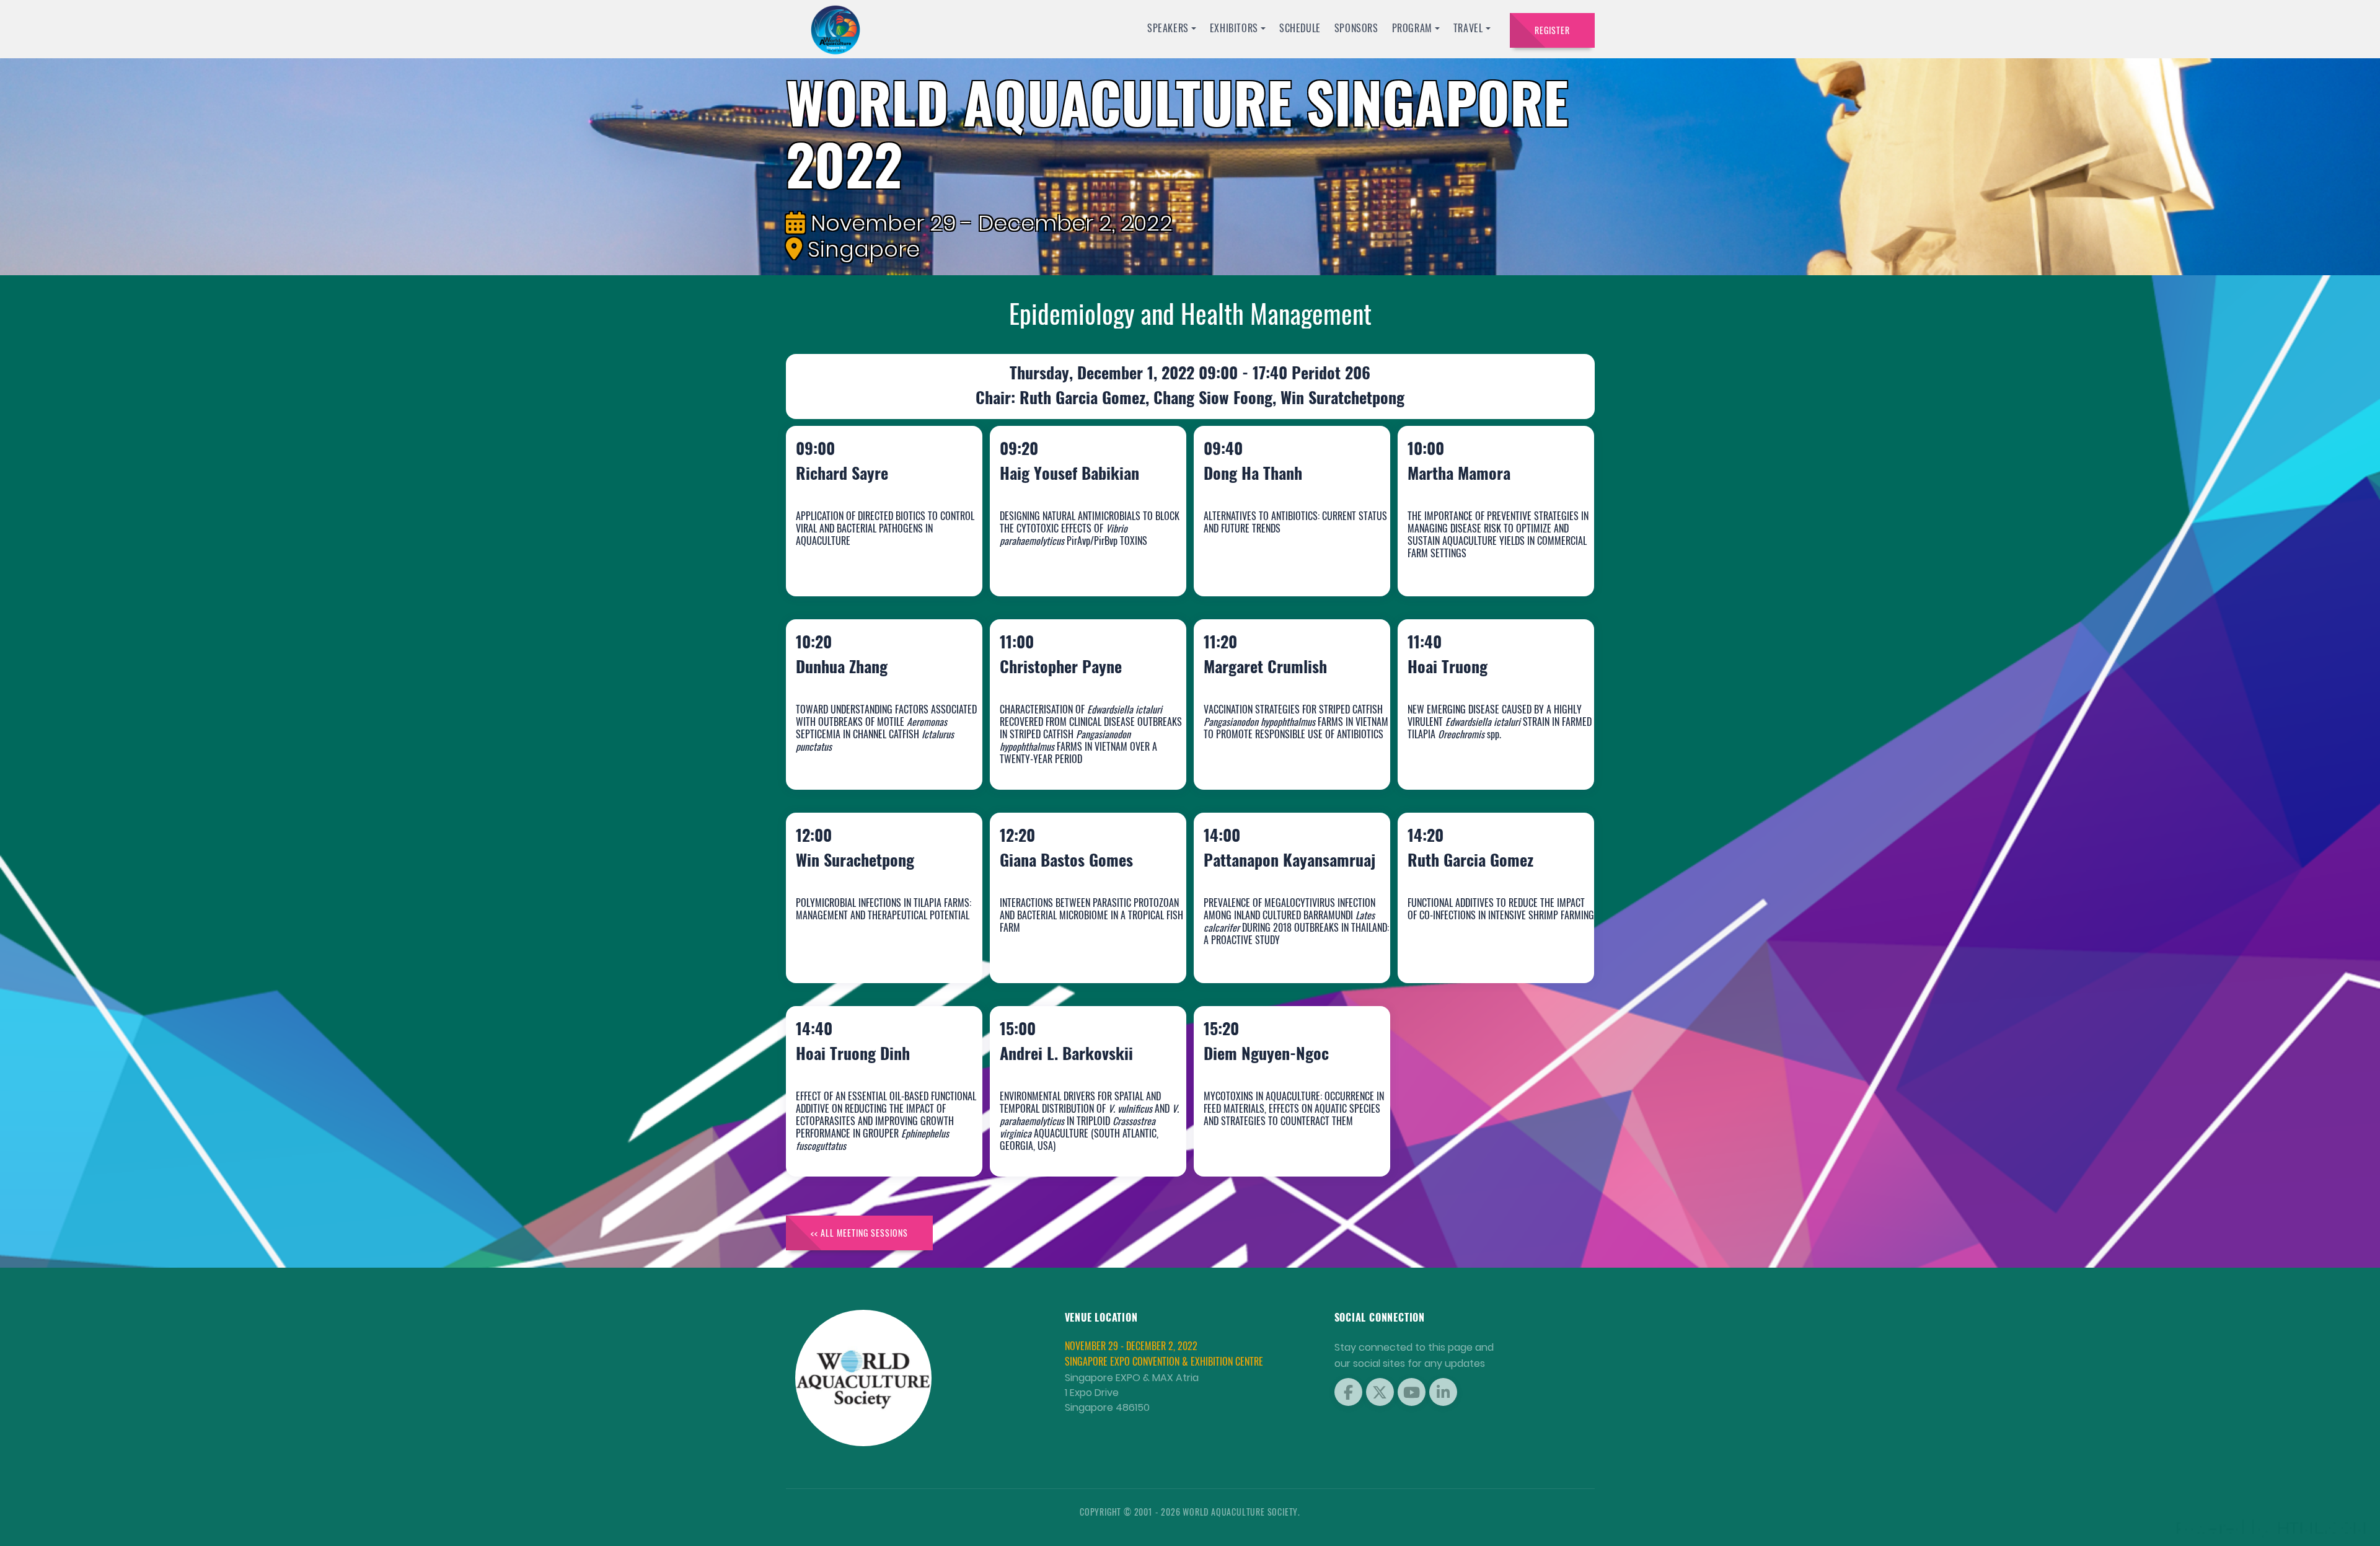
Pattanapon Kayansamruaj (1261, 938)
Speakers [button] (1168, 28)
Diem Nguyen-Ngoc (1279, 1143)
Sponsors (1356, 28)
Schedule (1300, 28)
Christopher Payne (1074, 757)
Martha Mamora (1472, 563)
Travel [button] (1468, 28)
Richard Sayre (855, 563)
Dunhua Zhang (855, 757)
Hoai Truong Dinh (866, 1143)
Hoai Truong (1461, 757)
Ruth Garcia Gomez (1483, 950)
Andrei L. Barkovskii (1079, 1143)
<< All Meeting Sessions (859, 1233)
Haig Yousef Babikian (1082, 563)
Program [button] (1412, 28)
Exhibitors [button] (1234, 28)
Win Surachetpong (868, 950)
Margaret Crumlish (1278, 757)
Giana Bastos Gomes (1079, 950)
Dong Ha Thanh (1266, 563)
